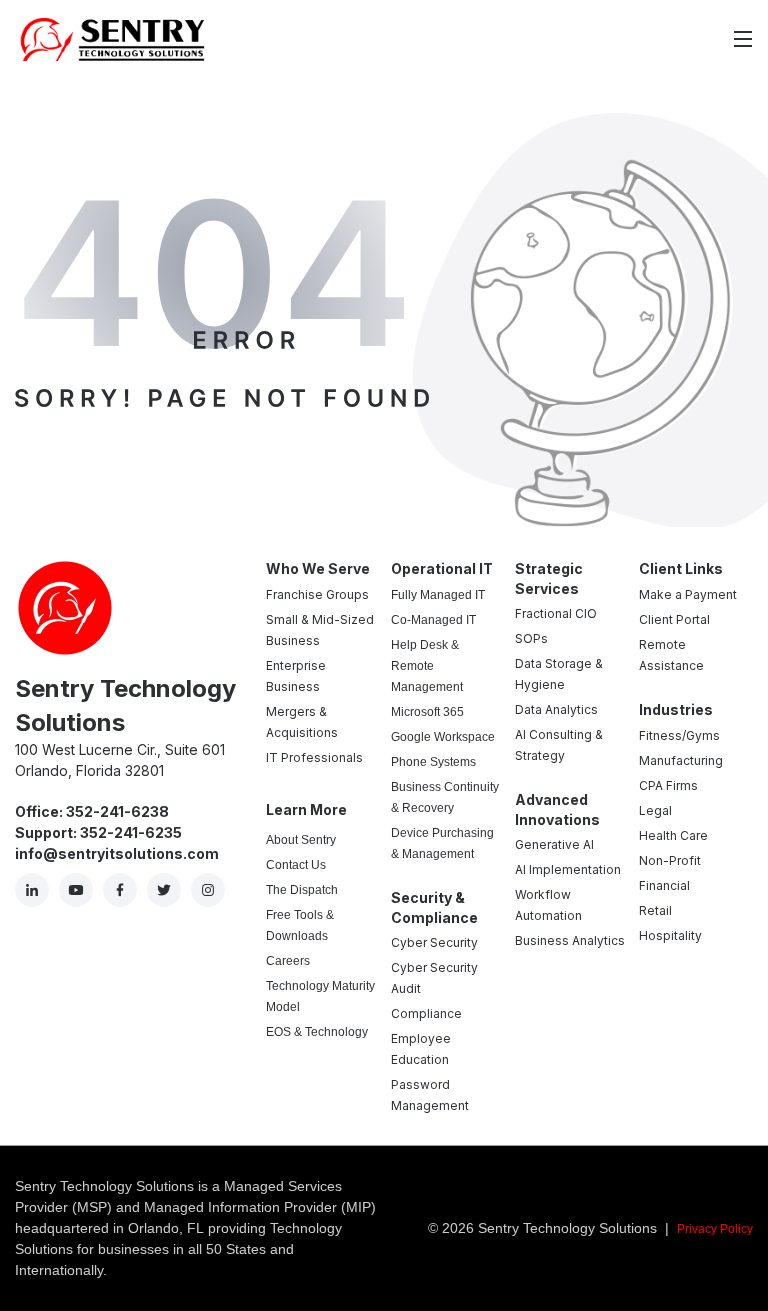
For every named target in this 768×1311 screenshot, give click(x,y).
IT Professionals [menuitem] (314, 757)
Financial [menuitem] (664, 885)
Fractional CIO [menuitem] (556, 613)
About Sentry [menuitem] (301, 840)
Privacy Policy (715, 1229)
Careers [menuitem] (288, 961)
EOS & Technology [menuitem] (317, 1032)
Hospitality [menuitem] (670, 935)
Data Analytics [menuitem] (556, 709)
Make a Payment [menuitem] (688, 594)
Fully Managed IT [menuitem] (438, 595)
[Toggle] (743, 39)
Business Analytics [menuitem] (570, 940)
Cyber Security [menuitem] (434, 942)
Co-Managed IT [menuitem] (433, 620)
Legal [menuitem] (655, 810)
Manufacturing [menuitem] (681, 760)
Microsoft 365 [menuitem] (427, 712)
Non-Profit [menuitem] (670, 860)
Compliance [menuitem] (426, 1013)
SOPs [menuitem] (531, 638)
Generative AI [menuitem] (554, 844)
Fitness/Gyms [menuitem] (679, 735)
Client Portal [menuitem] (674, 619)
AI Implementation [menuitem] (568, 869)
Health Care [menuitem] (673, 835)
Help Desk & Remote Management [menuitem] (427, 666)
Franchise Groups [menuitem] (317, 594)
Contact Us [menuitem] (296, 865)
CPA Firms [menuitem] (668, 785)
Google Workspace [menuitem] (443, 737)
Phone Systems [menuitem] (433, 762)
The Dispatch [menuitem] (302, 890)
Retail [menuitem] (655, 910)
